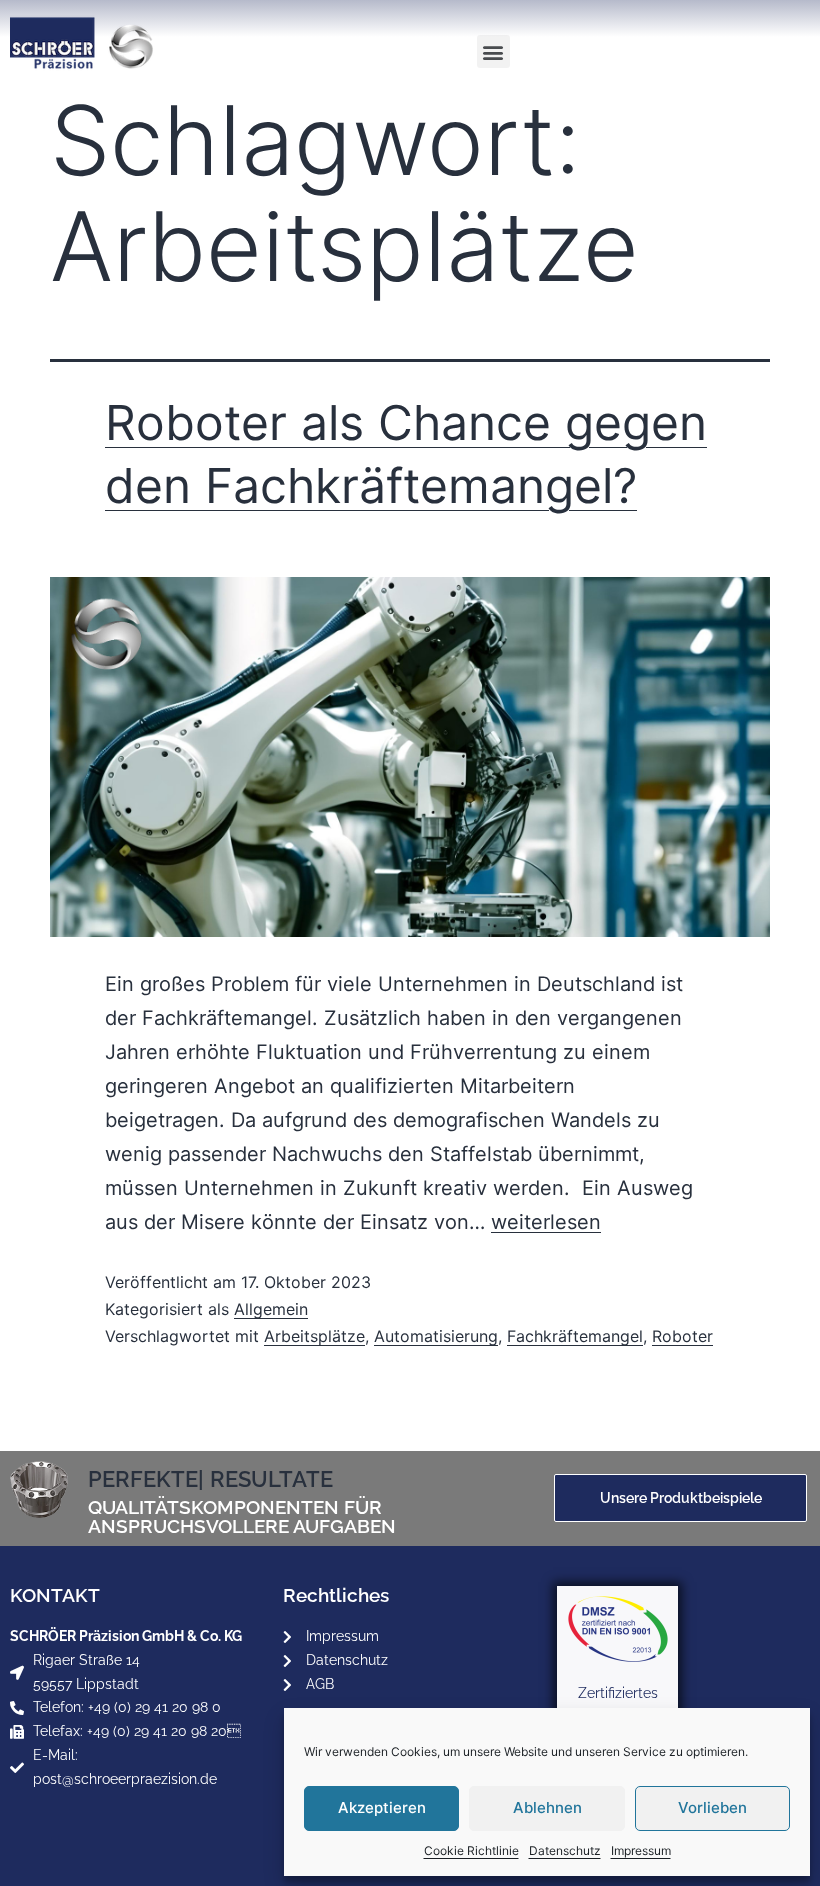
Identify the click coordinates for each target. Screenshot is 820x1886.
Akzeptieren (382, 1807)
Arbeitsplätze (314, 1336)
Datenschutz (565, 1850)
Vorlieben (712, 1807)
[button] (493, 51)
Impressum (641, 1850)
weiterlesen (546, 1222)
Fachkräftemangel (575, 1336)
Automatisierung (436, 1336)
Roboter (682, 1336)
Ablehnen (547, 1807)
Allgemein (271, 1309)
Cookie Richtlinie (471, 1850)
